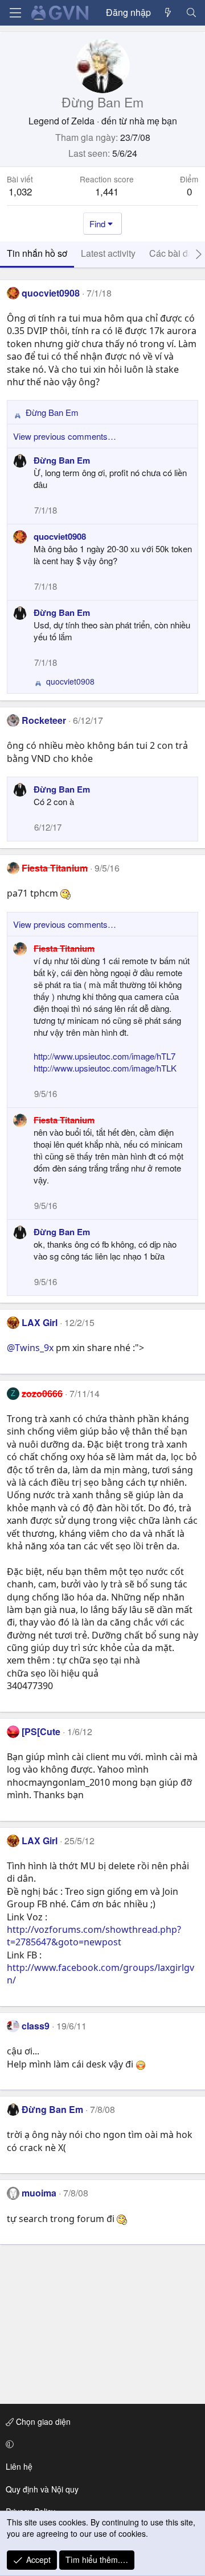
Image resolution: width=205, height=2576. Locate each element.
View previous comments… (65, 436)
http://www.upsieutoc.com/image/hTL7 (104, 1056)
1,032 (20, 191)
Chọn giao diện (42, 2421)
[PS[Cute (41, 1731)
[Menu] (15, 13)
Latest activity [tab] (108, 253)
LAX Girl (40, 1322)
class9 (36, 2026)
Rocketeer (44, 720)
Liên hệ (19, 2466)
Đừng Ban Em (62, 460)
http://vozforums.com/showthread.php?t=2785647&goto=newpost (94, 1936)
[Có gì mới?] (168, 12)
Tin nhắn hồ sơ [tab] (37, 253)
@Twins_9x (30, 1348)
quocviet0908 (51, 293)
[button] (101, 2444)
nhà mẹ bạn (153, 121)
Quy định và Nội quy (42, 2489)
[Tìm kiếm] (191, 12)
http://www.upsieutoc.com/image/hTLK (105, 1068)
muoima (39, 2193)
